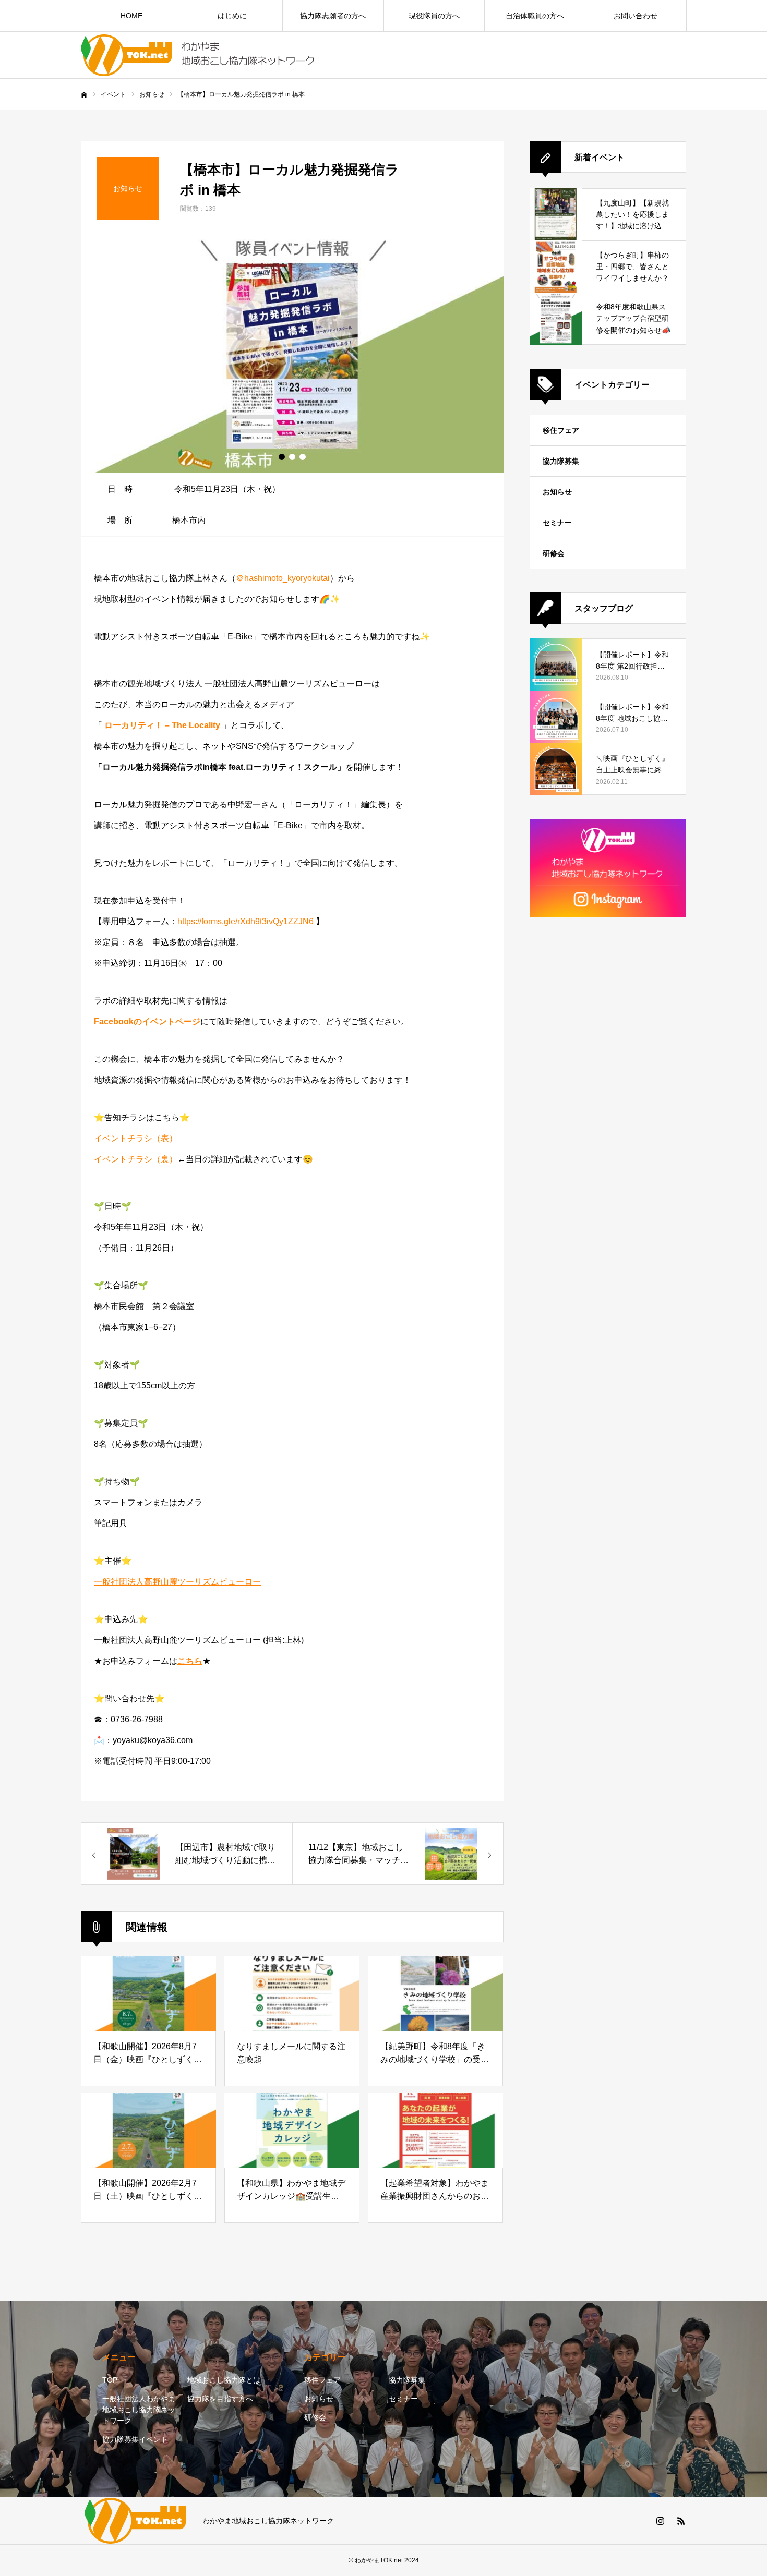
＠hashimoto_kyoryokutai (283, 578)
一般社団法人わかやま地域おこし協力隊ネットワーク (139, 2410)
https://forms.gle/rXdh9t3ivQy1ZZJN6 (245, 921)
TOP (110, 2380)
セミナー (557, 523)
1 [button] (282, 457)
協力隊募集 (561, 461)
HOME (131, 16)
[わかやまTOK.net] (198, 55)
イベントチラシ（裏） (136, 1159)
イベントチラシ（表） (136, 1138)
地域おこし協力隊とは (224, 2380)
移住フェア (561, 430)
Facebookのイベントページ (147, 1021)
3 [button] (303, 457)
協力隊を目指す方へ (220, 2399)
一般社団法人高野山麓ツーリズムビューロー (177, 1582)
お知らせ (557, 492)
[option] (292, 354)
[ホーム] (84, 95)
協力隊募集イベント (135, 2439)
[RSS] (681, 2521)
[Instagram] (660, 2521)
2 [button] (292, 457)
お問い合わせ (636, 16)
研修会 (554, 553)
